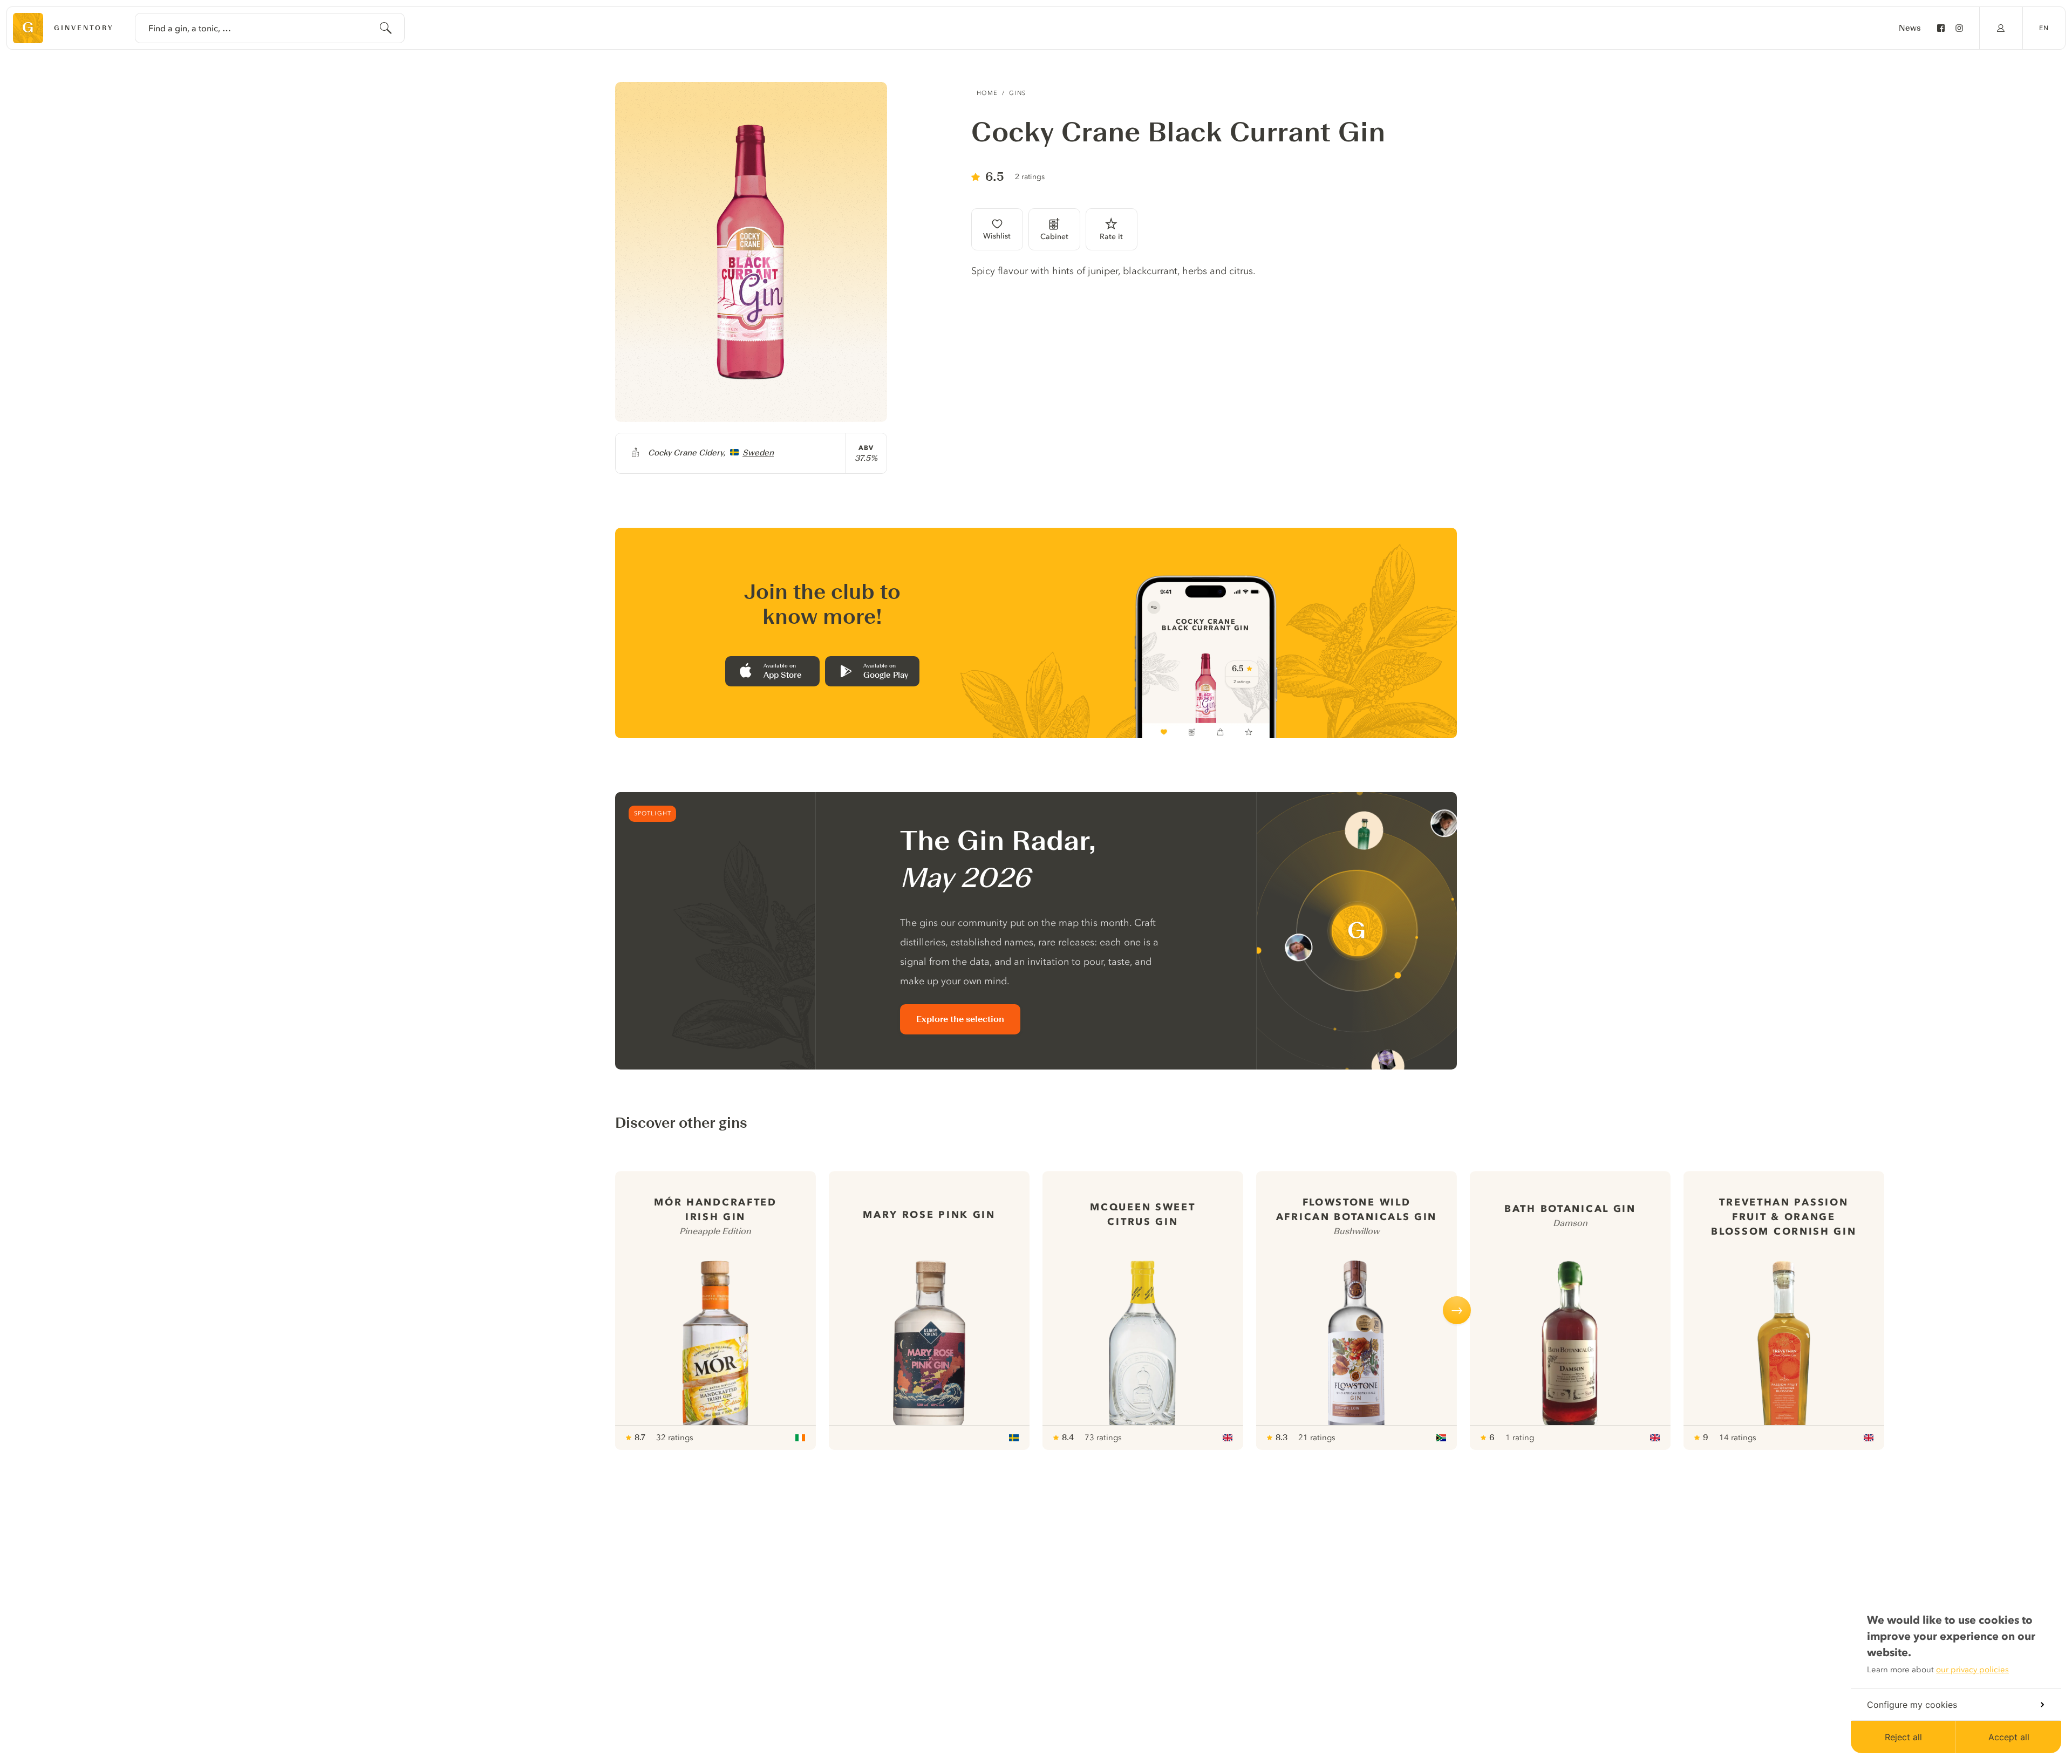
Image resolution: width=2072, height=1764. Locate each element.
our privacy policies (1972, 1670)
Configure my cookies (1912, 1705)
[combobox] (270, 28)
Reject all (1903, 1737)
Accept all (2009, 1737)
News (1910, 28)
